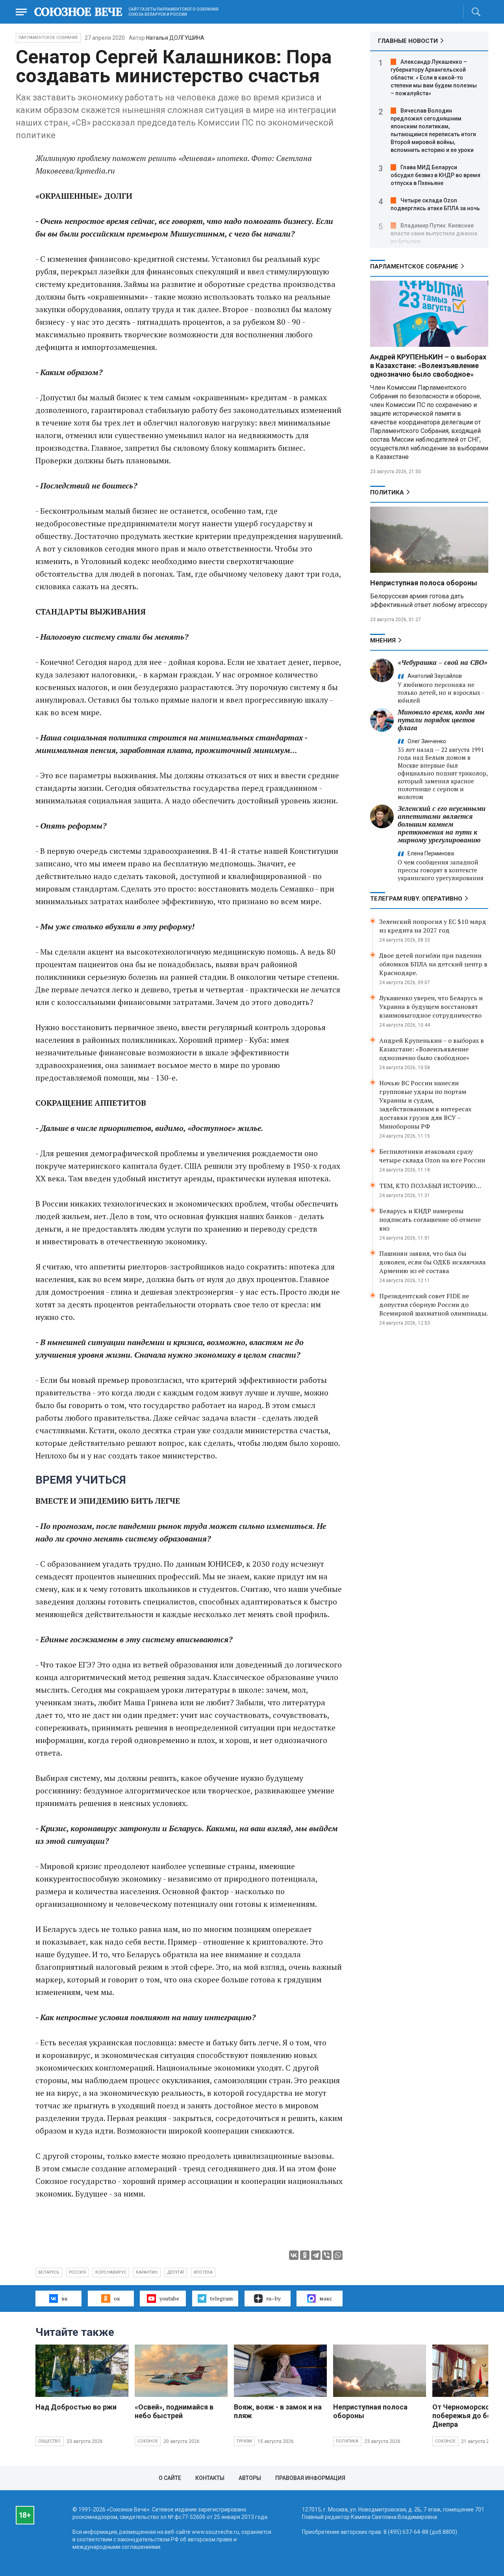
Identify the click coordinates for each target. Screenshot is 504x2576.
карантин (147, 2272)
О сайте (170, 2478)
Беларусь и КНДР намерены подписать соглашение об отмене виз (430, 1220)
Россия (77, 2272)
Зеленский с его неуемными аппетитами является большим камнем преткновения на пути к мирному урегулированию (442, 824)
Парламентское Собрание (48, 38)
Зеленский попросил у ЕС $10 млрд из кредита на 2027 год (433, 926)
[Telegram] (316, 2255)
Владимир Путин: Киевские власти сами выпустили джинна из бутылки (434, 233)
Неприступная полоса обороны (424, 583)
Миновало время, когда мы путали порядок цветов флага (441, 720)
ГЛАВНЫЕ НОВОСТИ (408, 41)
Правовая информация (310, 2478)
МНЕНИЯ (383, 640)
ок (117, 2298)
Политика (387, 492)
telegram (221, 2298)
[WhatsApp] (338, 2255)
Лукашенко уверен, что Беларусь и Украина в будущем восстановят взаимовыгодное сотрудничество (431, 1007)
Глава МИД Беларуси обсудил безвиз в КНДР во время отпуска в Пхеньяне (435, 175)
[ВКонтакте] (294, 2255)
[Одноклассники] (305, 2255)
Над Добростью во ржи (76, 2407)
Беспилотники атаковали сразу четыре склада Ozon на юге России (432, 1156)
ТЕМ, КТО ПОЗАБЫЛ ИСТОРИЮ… (430, 1186)
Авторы (250, 2478)
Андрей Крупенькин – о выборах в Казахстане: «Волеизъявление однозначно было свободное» (432, 1049)
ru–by (273, 2298)
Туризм (244, 2441)
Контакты (210, 2478)
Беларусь (49, 2272)
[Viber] (327, 2255)
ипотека (203, 2272)
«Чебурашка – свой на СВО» (443, 662)
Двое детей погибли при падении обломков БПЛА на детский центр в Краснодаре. (433, 964)
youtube (169, 2298)
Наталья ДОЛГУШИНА (175, 38)
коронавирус (111, 2272)
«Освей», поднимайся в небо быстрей (174, 2411)
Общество (50, 2441)
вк (65, 2298)
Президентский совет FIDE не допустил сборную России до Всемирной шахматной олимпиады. (434, 1305)
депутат (176, 2272)
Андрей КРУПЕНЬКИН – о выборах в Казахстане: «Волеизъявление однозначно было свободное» (428, 365)
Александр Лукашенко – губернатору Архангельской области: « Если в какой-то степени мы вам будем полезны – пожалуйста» (434, 78)
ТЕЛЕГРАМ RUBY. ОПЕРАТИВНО (416, 899)
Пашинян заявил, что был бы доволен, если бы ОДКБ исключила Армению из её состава (432, 1262)
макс (326, 2298)
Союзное (148, 2441)
